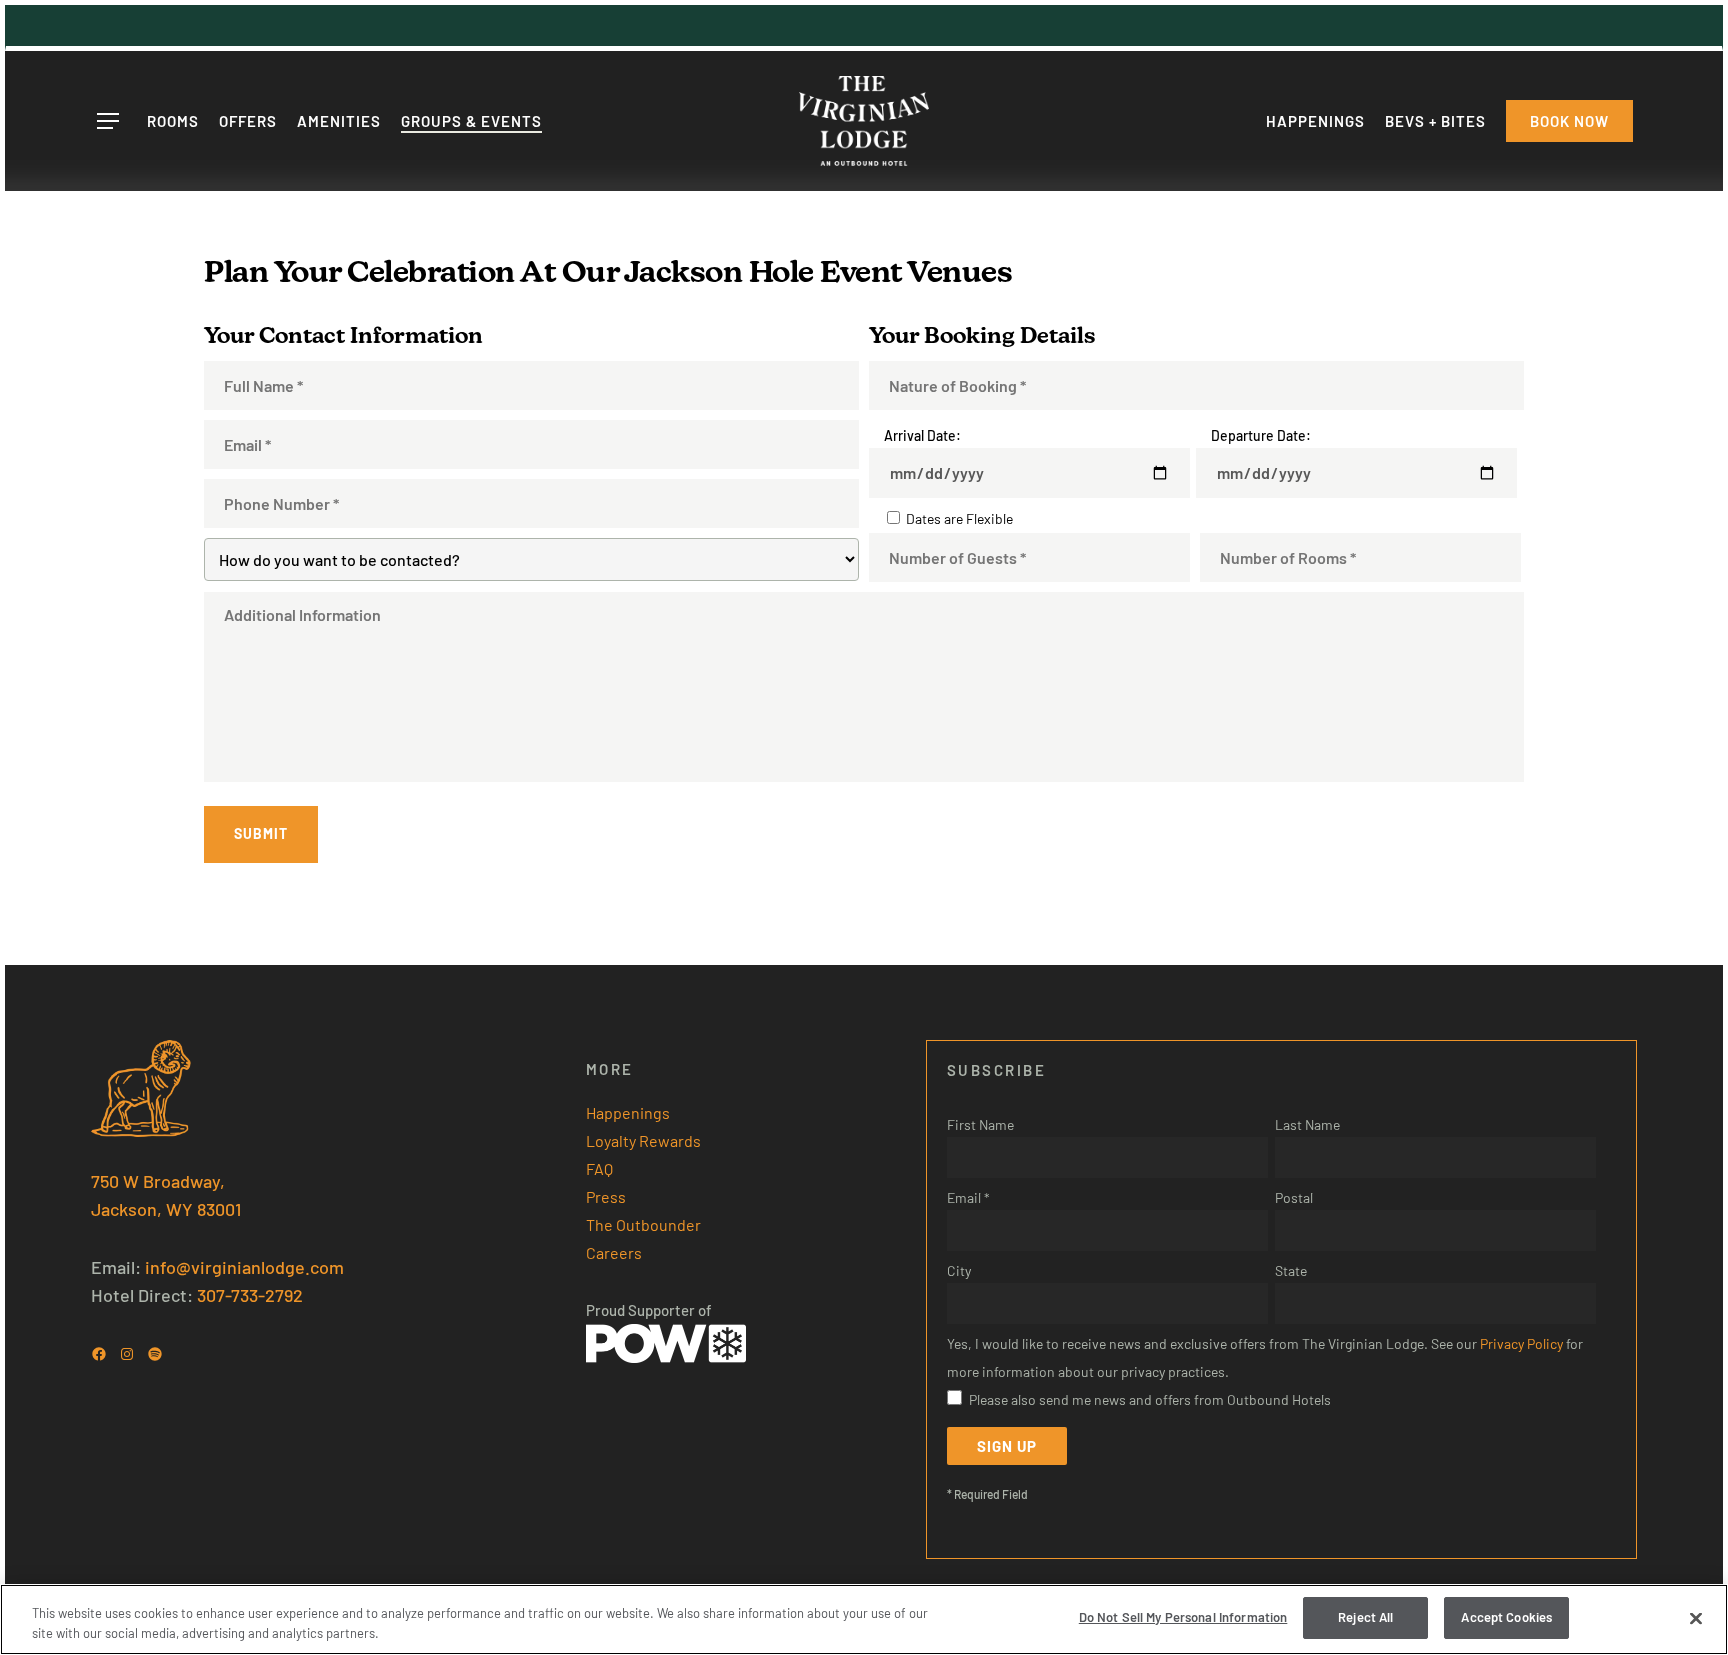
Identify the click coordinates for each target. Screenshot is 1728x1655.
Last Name (1307, 1124)
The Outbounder (643, 1224)
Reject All (1365, 1617)
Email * (968, 1197)
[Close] (1696, 1618)
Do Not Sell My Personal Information (1183, 1617)
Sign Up (1007, 1446)
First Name (980, 1124)
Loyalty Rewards (643, 1140)
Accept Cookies (1506, 1617)
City (959, 1270)
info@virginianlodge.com (244, 1267)
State (1291, 1270)
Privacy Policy (1521, 1343)
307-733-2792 (250, 1295)
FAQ (599, 1168)
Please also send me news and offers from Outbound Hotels (1150, 1399)
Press (606, 1196)
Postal (1294, 1197)
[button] (107, 121)
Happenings (628, 1112)
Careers (614, 1252)
